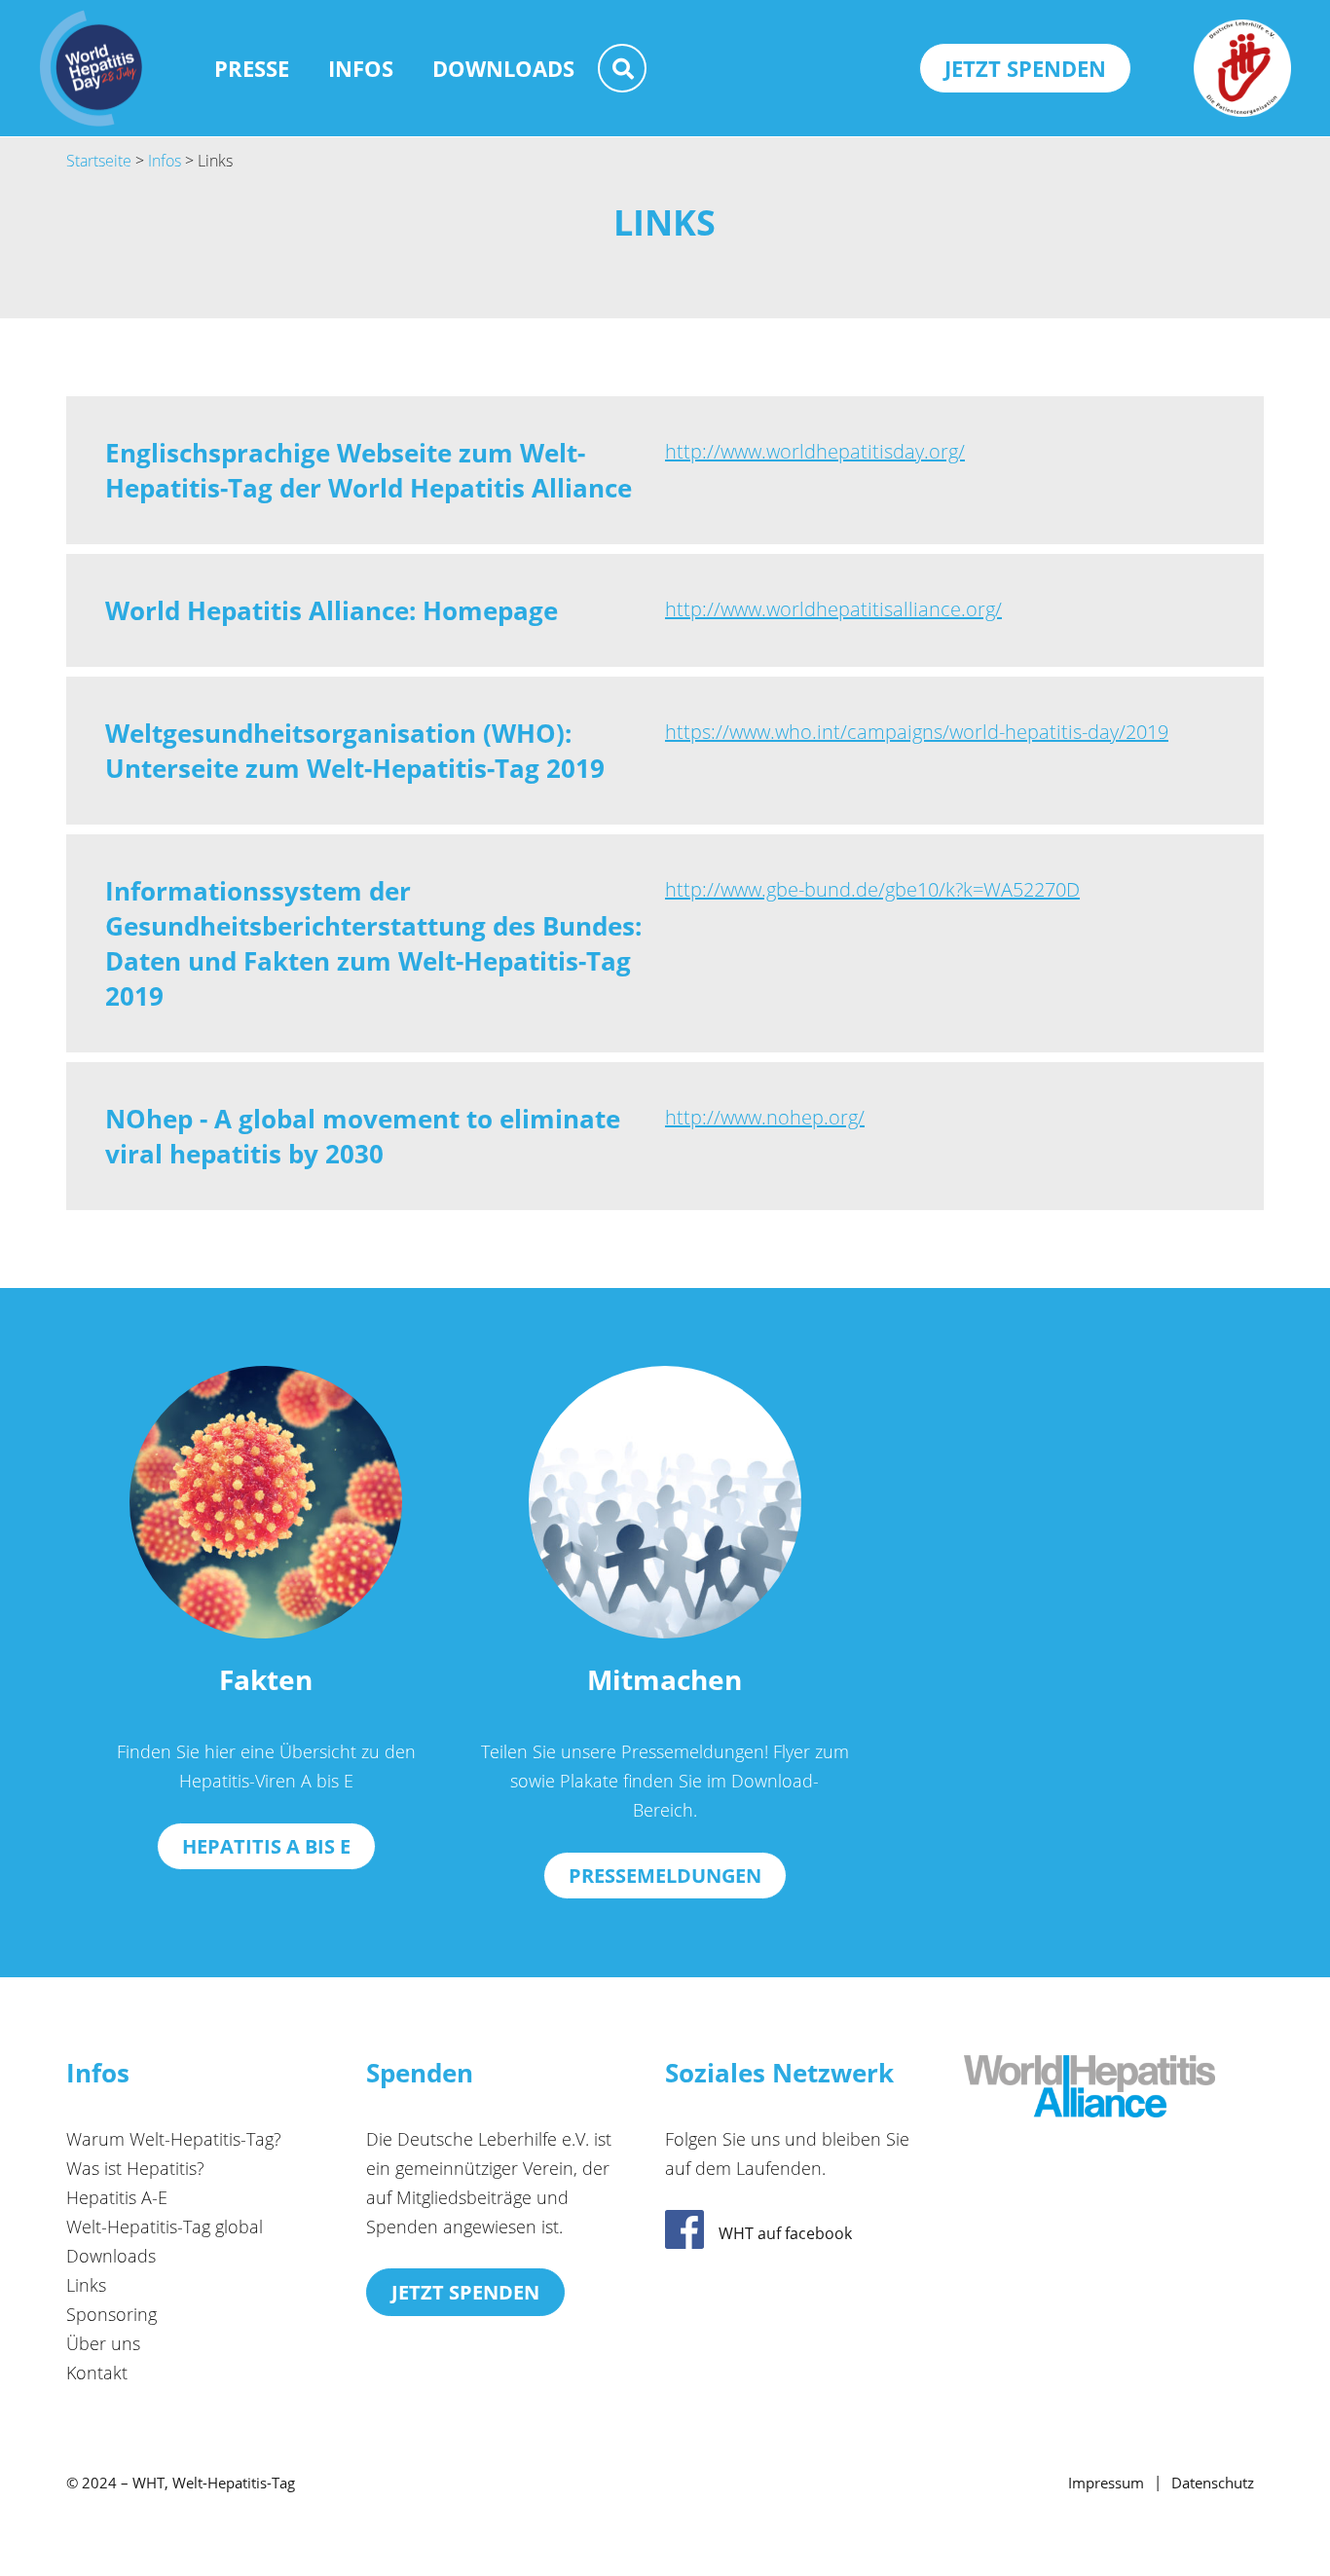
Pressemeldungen (665, 1876)
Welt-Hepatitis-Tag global (165, 2226)
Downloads (503, 68)
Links (86, 2285)
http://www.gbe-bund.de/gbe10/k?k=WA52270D (872, 889)
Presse (252, 68)
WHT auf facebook (785, 2233)
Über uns (103, 2343)
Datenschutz (1213, 2483)
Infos (361, 68)
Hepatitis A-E (117, 2197)
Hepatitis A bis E (266, 1846)
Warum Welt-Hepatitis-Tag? (174, 2139)
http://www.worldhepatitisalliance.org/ (833, 609)
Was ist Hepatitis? (135, 2168)
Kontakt (97, 2373)
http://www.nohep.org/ (765, 1117)
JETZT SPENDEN (1025, 68)
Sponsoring (111, 2314)
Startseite (99, 161)
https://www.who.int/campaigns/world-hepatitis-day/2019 (917, 732)
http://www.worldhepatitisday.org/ (815, 451)
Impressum (1106, 2483)
